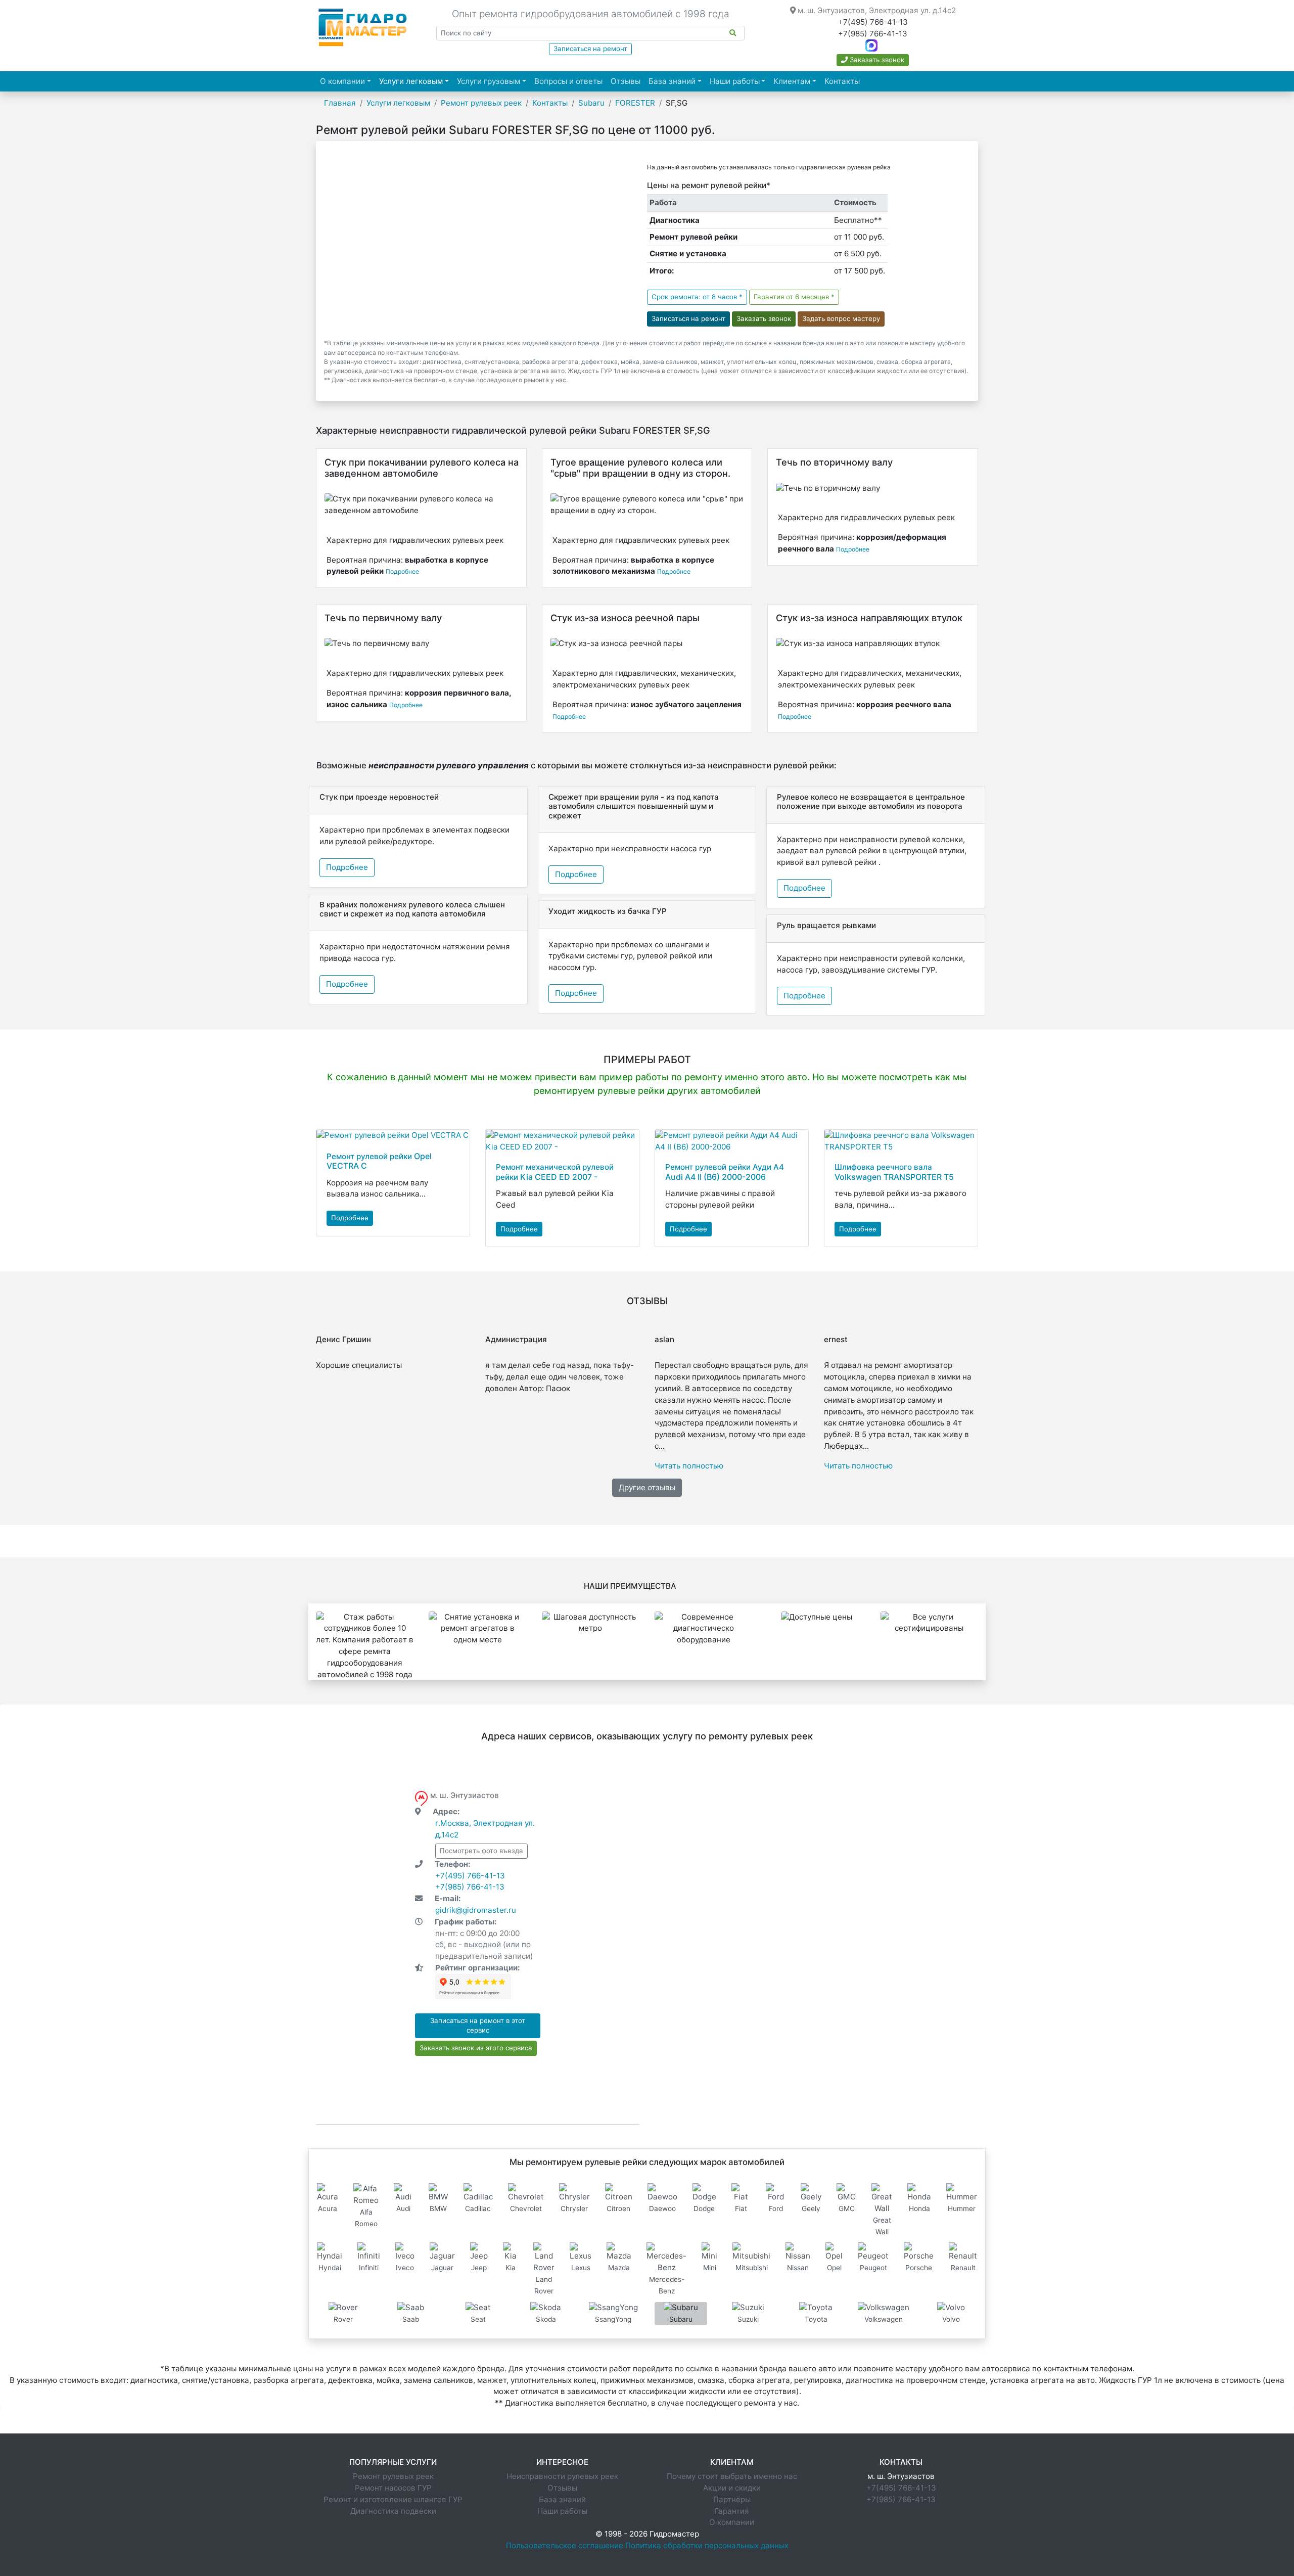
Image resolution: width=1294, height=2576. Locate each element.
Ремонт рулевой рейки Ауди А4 (725, 1172)
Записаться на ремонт (590, 49)
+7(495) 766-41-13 (873, 22)
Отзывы (626, 81)
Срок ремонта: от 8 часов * (697, 297)
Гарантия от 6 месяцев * (794, 297)
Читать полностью (689, 1466)
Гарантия (732, 2511)
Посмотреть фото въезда (481, 1851)
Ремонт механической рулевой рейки (555, 1172)
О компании (342, 81)
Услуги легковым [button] (416, 81)
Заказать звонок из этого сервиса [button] (476, 2048)
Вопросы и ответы (568, 81)
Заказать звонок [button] (764, 318)
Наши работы (735, 81)
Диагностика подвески (393, 2511)
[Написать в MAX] (871, 45)
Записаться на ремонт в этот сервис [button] (478, 2026)
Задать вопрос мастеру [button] (841, 318)
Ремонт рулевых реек (393, 2476)
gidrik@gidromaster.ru (476, 1910)
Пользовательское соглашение (565, 2545)
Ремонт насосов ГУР (393, 2488)
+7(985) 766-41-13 (873, 34)
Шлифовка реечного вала (894, 1172)
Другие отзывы (647, 1487)
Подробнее (402, 571)
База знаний (672, 81)
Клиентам (792, 81)
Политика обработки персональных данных (707, 2545)
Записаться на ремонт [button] (688, 318)
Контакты (842, 81)
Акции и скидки (732, 2488)
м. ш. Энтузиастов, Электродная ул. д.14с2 (876, 10)
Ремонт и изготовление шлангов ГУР (393, 2499)
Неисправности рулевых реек (562, 2476)
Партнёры (732, 2499)
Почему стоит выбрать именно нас (732, 2476)
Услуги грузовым (489, 81)
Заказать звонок (876, 60)
